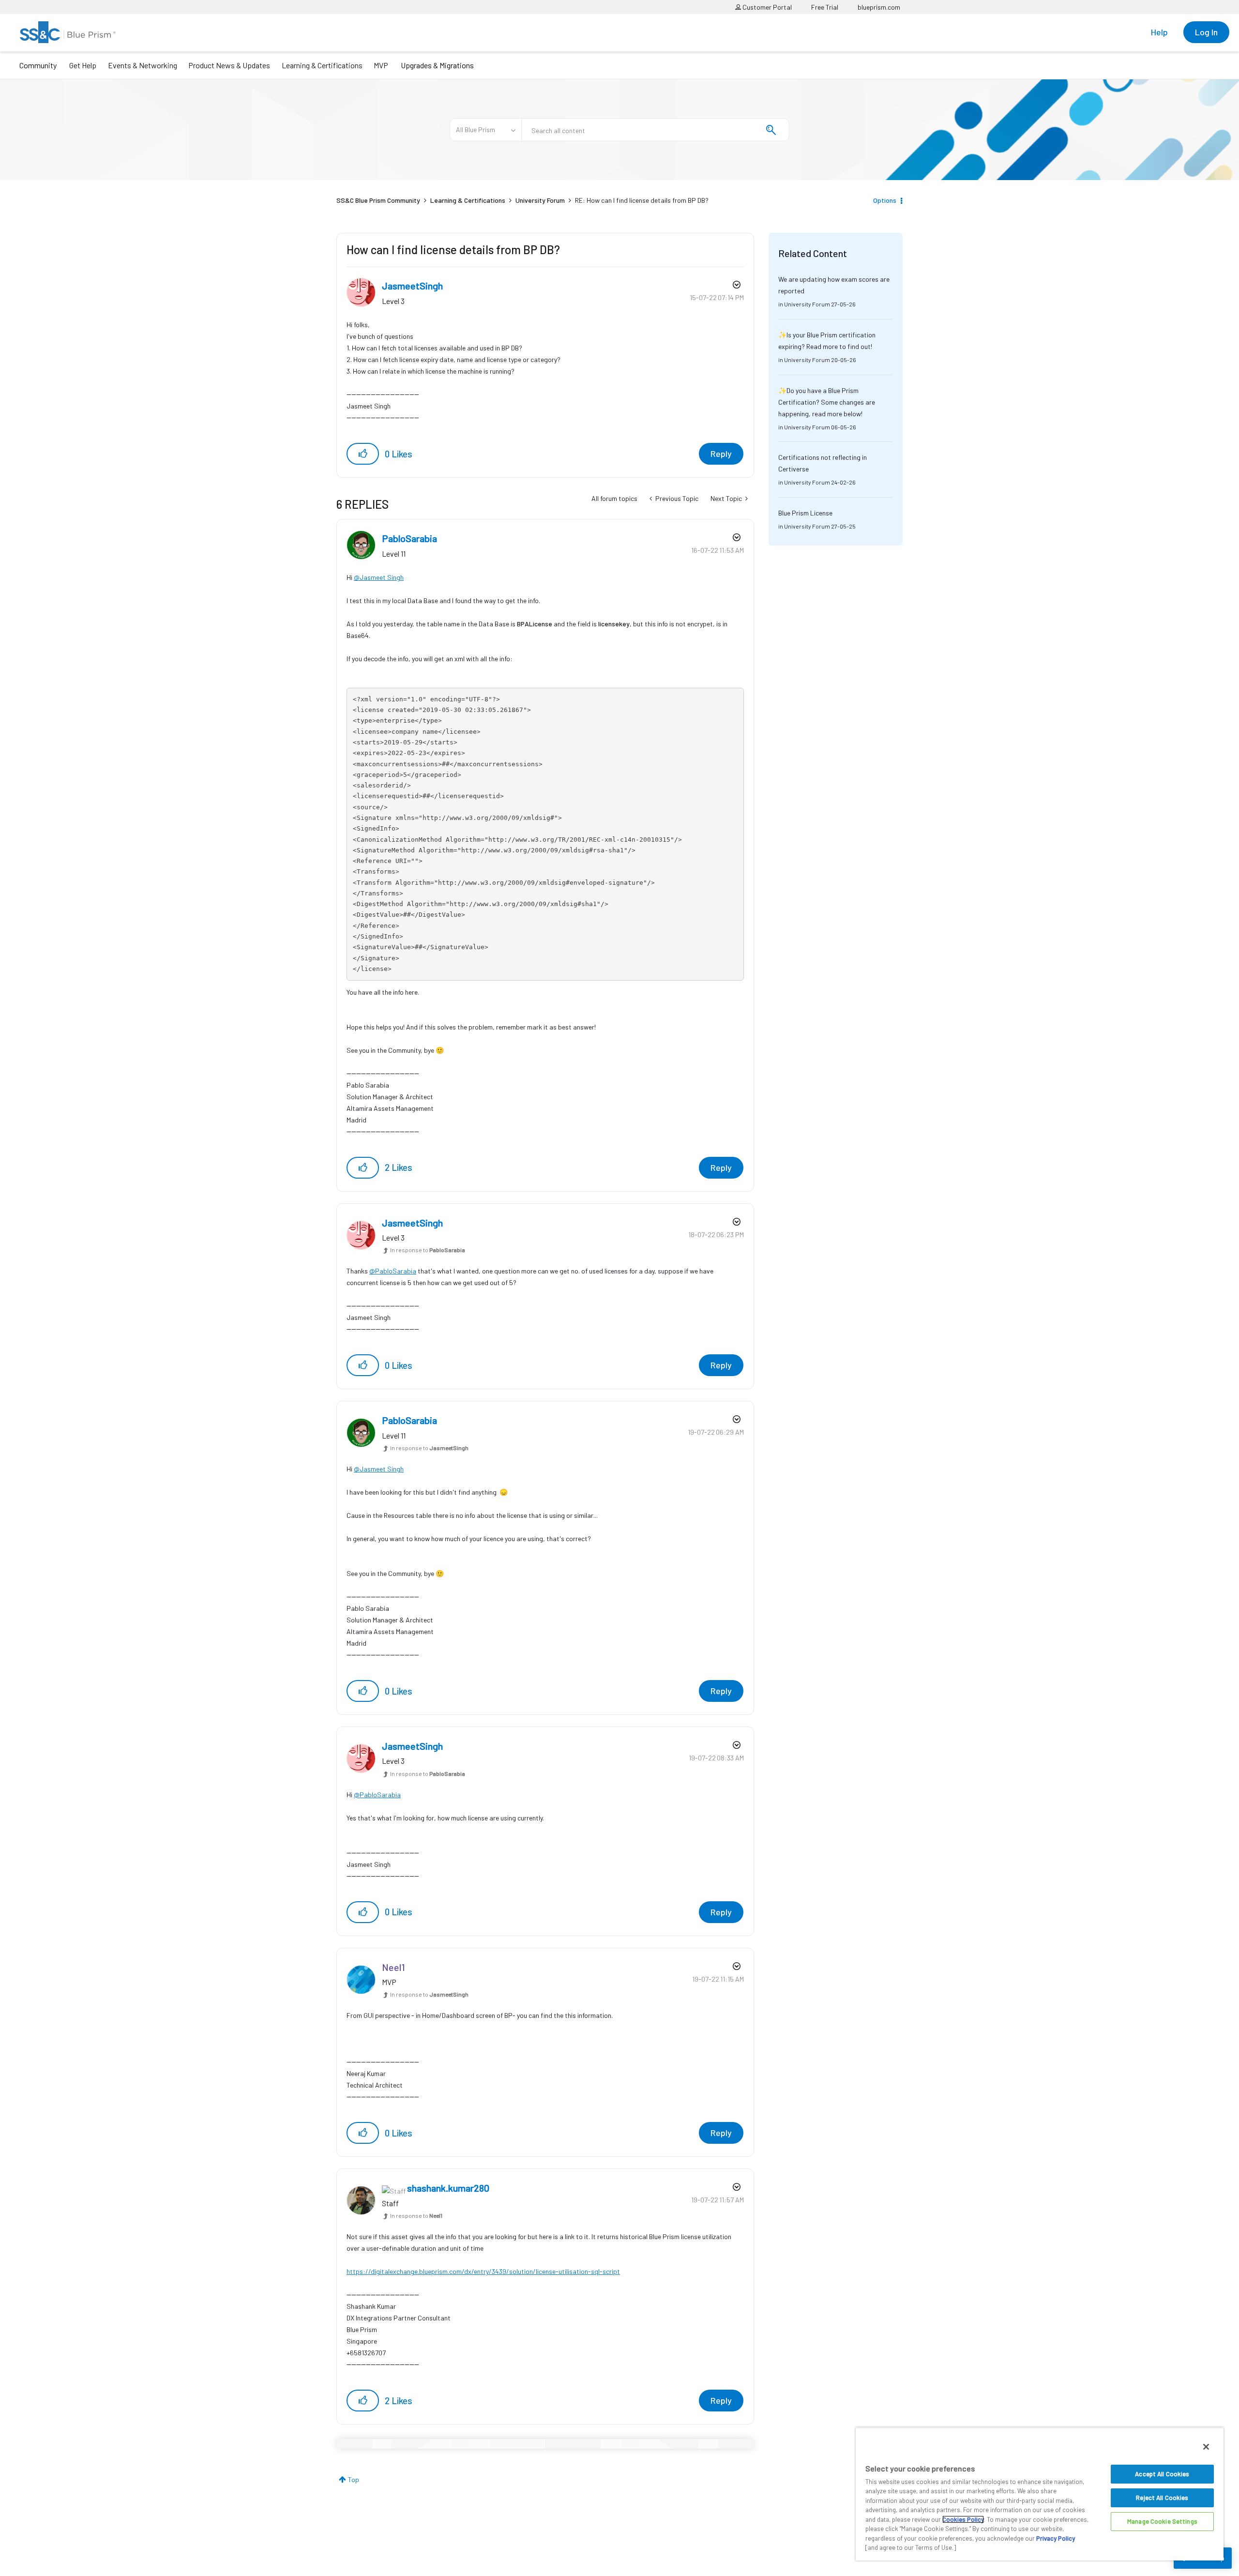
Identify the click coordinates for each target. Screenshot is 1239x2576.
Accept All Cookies (1162, 2474)
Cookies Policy (963, 2519)
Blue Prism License (805, 513)
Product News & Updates (229, 65)
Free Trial (825, 7)
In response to (428, 1250)
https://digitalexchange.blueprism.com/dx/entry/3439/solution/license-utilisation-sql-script (483, 2271)
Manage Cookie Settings (1162, 2521)
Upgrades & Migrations (437, 65)
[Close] (1206, 2447)
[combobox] (655, 130)
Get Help (83, 65)
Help (1159, 32)
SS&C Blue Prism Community (378, 200)
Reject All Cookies (1162, 2498)
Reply (721, 454)
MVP (381, 65)
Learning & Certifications (322, 65)
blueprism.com (879, 7)
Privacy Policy (1056, 2538)
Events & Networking (143, 65)
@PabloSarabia (393, 1271)
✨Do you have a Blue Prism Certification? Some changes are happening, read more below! (827, 402)
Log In (1206, 32)
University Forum (540, 200)
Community (38, 65)
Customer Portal (766, 7)
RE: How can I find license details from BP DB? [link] (642, 200)
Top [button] (354, 2479)
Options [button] (885, 200)
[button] (363, 454)
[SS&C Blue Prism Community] (68, 32)
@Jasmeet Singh (379, 577)
